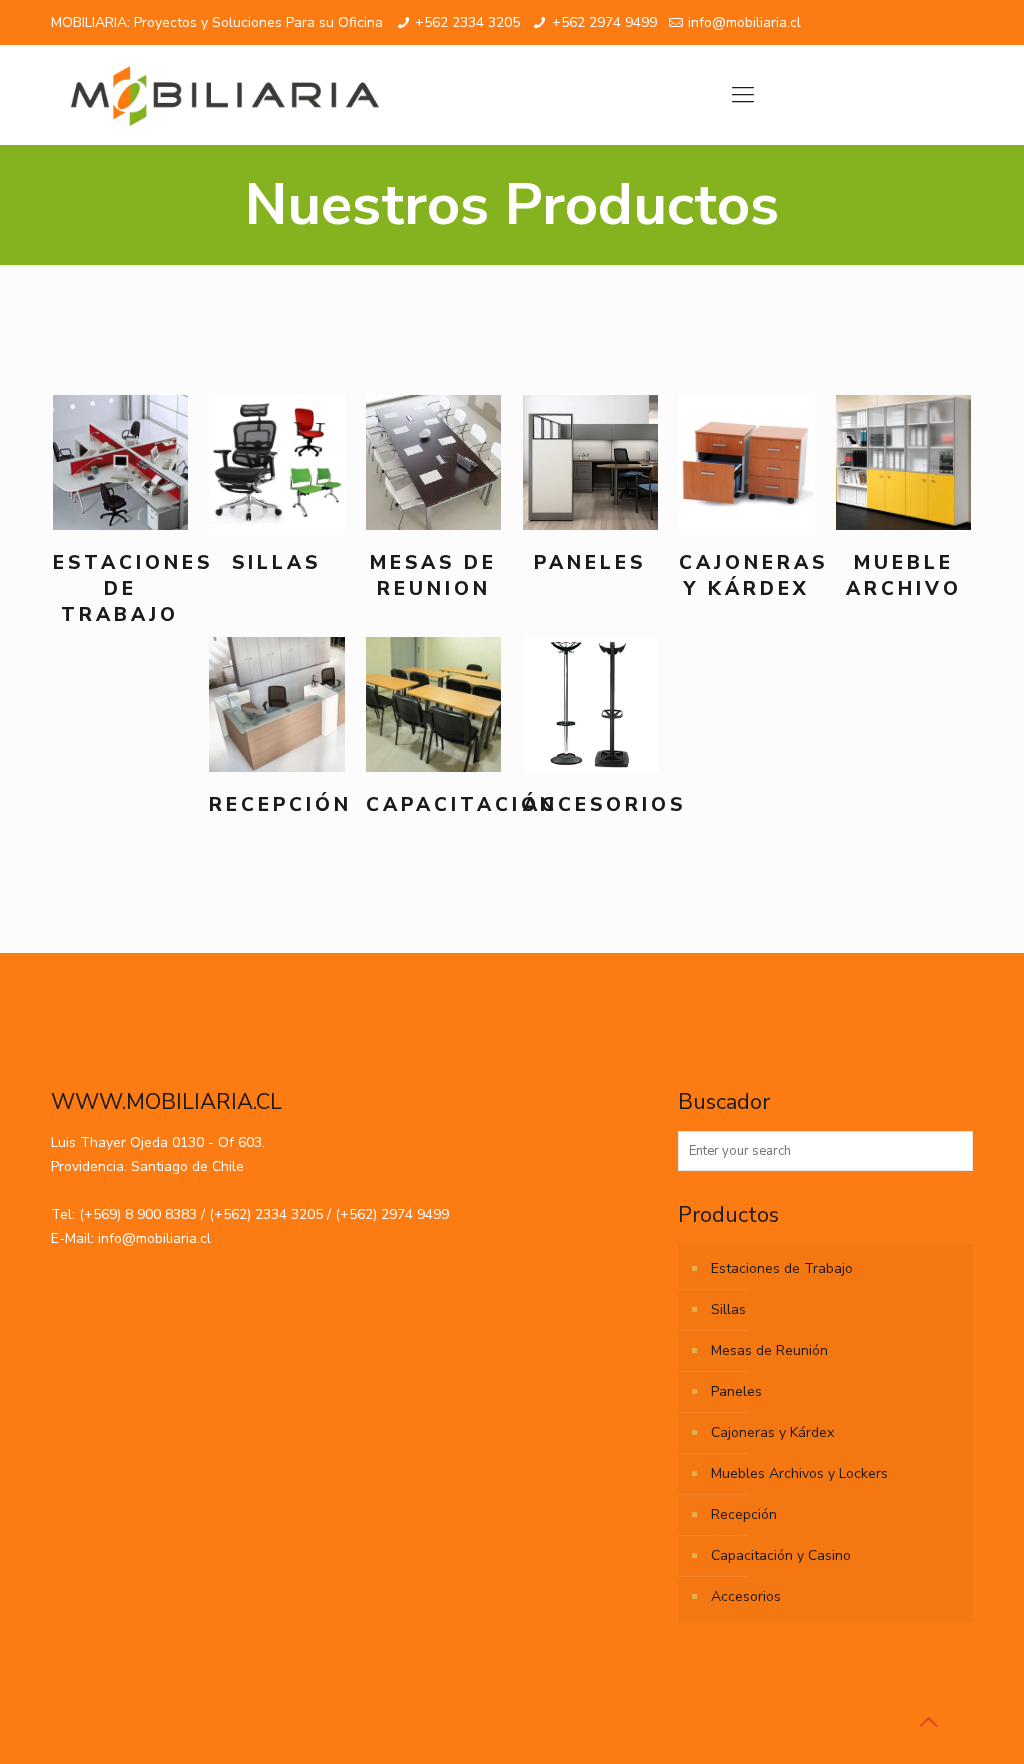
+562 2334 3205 (467, 22)
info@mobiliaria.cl (744, 22)
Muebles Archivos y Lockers (799, 1473)
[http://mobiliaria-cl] (225, 95)
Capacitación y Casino (781, 1555)
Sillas (728, 1309)
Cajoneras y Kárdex (772, 1432)
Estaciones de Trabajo (782, 1268)
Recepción (744, 1514)
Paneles (736, 1391)
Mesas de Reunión (769, 1350)
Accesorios (746, 1596)
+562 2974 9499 (604, 22)
